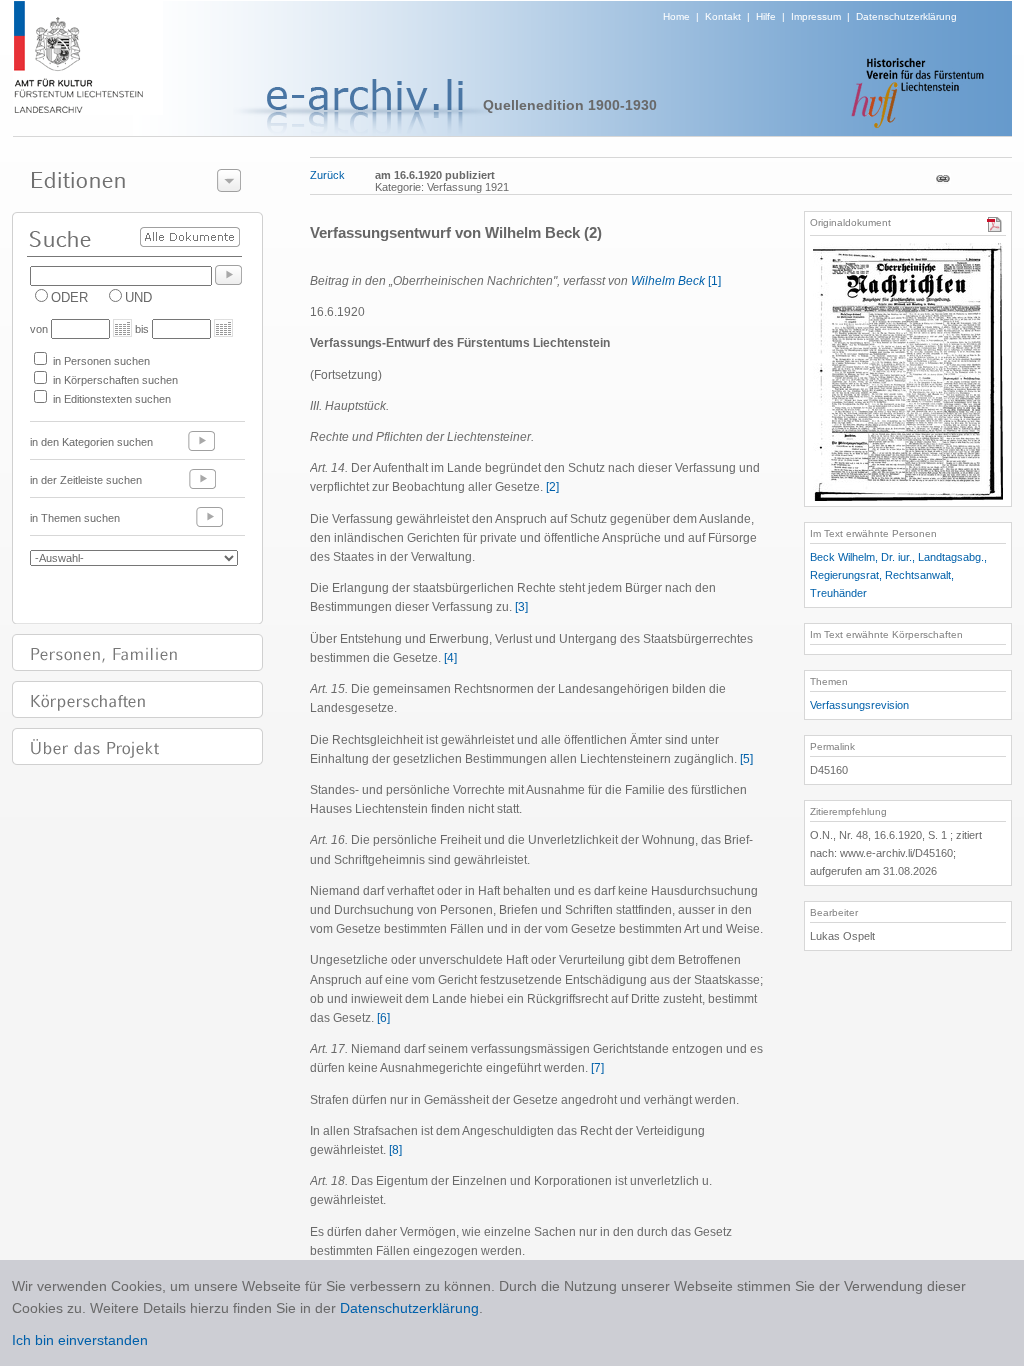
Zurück (327, 175)
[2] (552, 487)
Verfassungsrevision (859, 705)
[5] (746, 759)
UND (138, 297)
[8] (395, 1150)
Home (676, 16)
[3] (521, 607)
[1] (714, 281)
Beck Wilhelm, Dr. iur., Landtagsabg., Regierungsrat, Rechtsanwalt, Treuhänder (898, 575)
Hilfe (766, 16)
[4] (450, 658)
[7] (597, 1068)
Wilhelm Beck (668, 281)
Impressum (816, 16)
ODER (69, 297)
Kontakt (723, 16)
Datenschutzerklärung (906, 16)
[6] (383, 1018)
